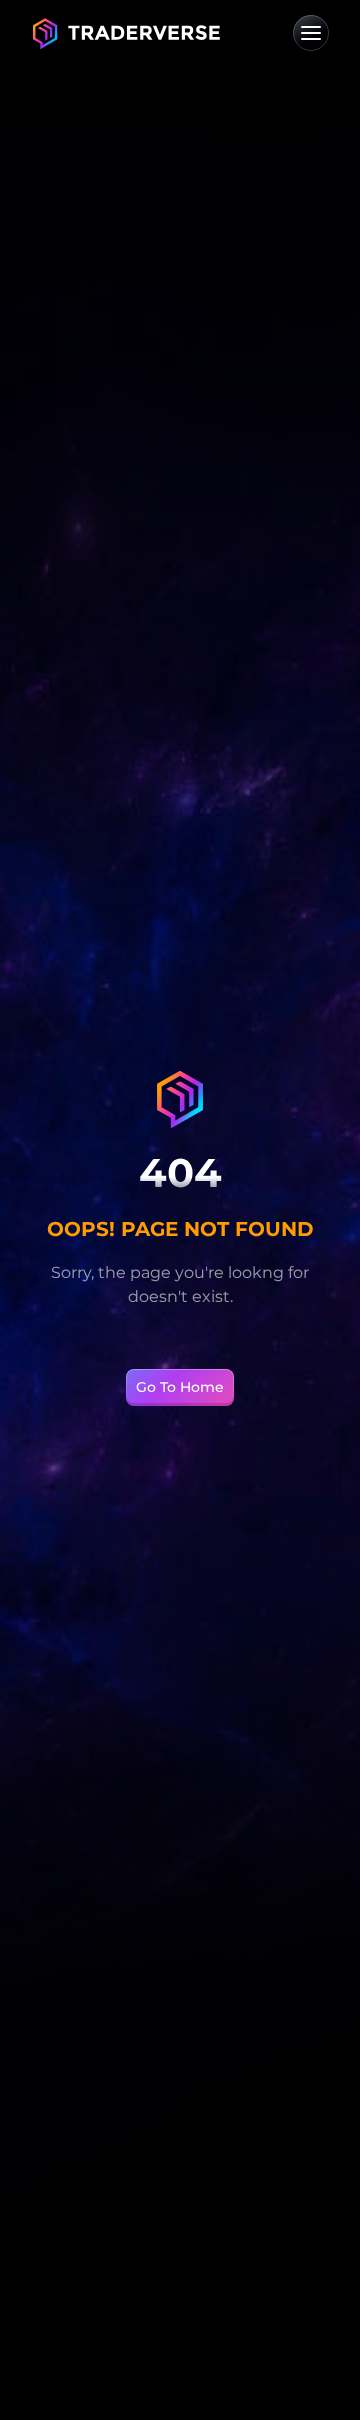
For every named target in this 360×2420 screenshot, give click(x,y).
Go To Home (180, 1387)
